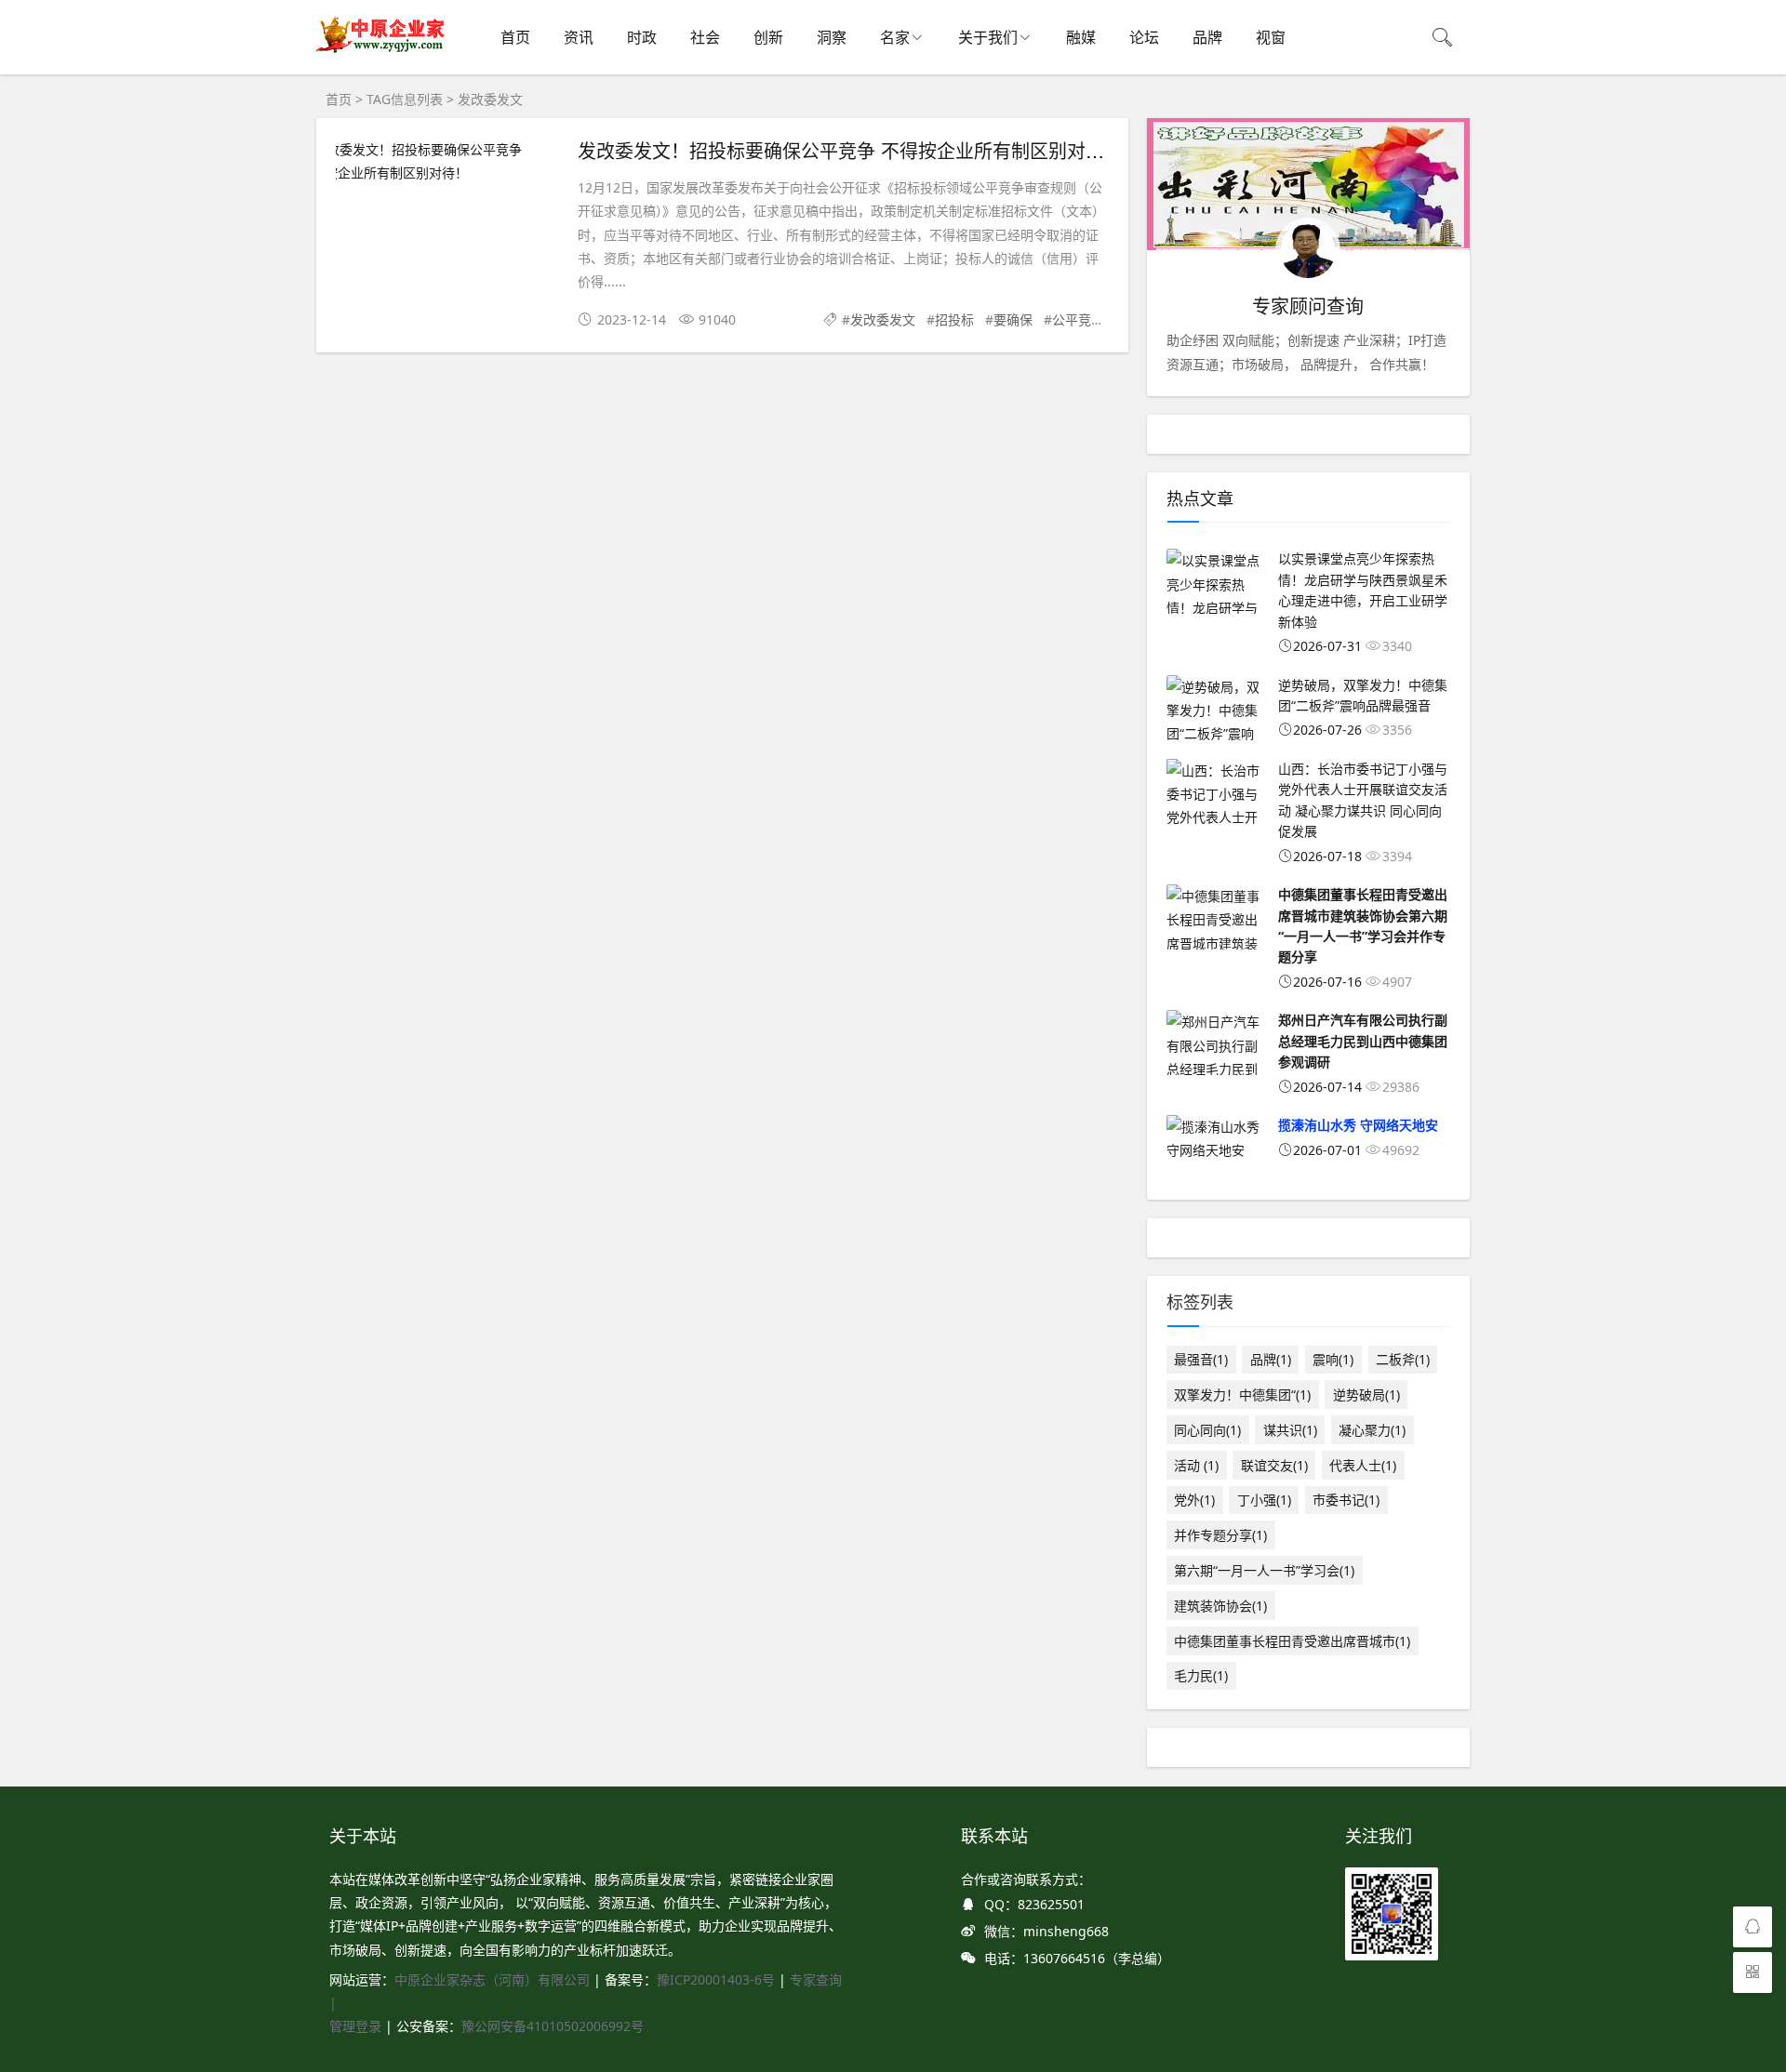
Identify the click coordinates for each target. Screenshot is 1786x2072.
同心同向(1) (1207, 1430)
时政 (642, 37)
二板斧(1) (1403, 1359)
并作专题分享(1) (1220, 1535)
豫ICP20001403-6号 (716, 1979)
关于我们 (988, 37)
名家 (895, 37)
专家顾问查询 (1308, 306)
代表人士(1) (1363, 1465)
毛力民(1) (1201, 1675)
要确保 (1013, 319)
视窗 (1271, 37)
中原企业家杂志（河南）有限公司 (492, 1979)
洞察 (832, 37)
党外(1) (1194, 1500)
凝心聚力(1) (1372, 1430)
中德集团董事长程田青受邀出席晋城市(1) (1292, 1641)
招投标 (954, 319)
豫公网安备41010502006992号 (553, 2026)
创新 (768, 37)
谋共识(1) (1290, 1430)
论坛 (1144, 37)
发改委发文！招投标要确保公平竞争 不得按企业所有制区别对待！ (850, 150)
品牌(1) (1271, 1359)
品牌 (1207, 37)
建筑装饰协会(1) (1220, 1606)
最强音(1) (1201, 1359)
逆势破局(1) (1366, 1395)
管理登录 (357, 2026)
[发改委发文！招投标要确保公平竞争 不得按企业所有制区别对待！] (447, 161)
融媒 (1081, 37)
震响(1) (1333, 1359)
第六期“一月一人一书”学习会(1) (1264, 1570)
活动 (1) (1196, 1465)
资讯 (579, 37)
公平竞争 (1078, 319)
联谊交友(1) (1274, 1465)
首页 (515, 37)
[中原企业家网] (381, 51)
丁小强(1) (1264, 1500)
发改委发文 (883, 319)
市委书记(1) (1346, 1500)
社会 (705, 37)
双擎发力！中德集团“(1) (1242, 1395)
